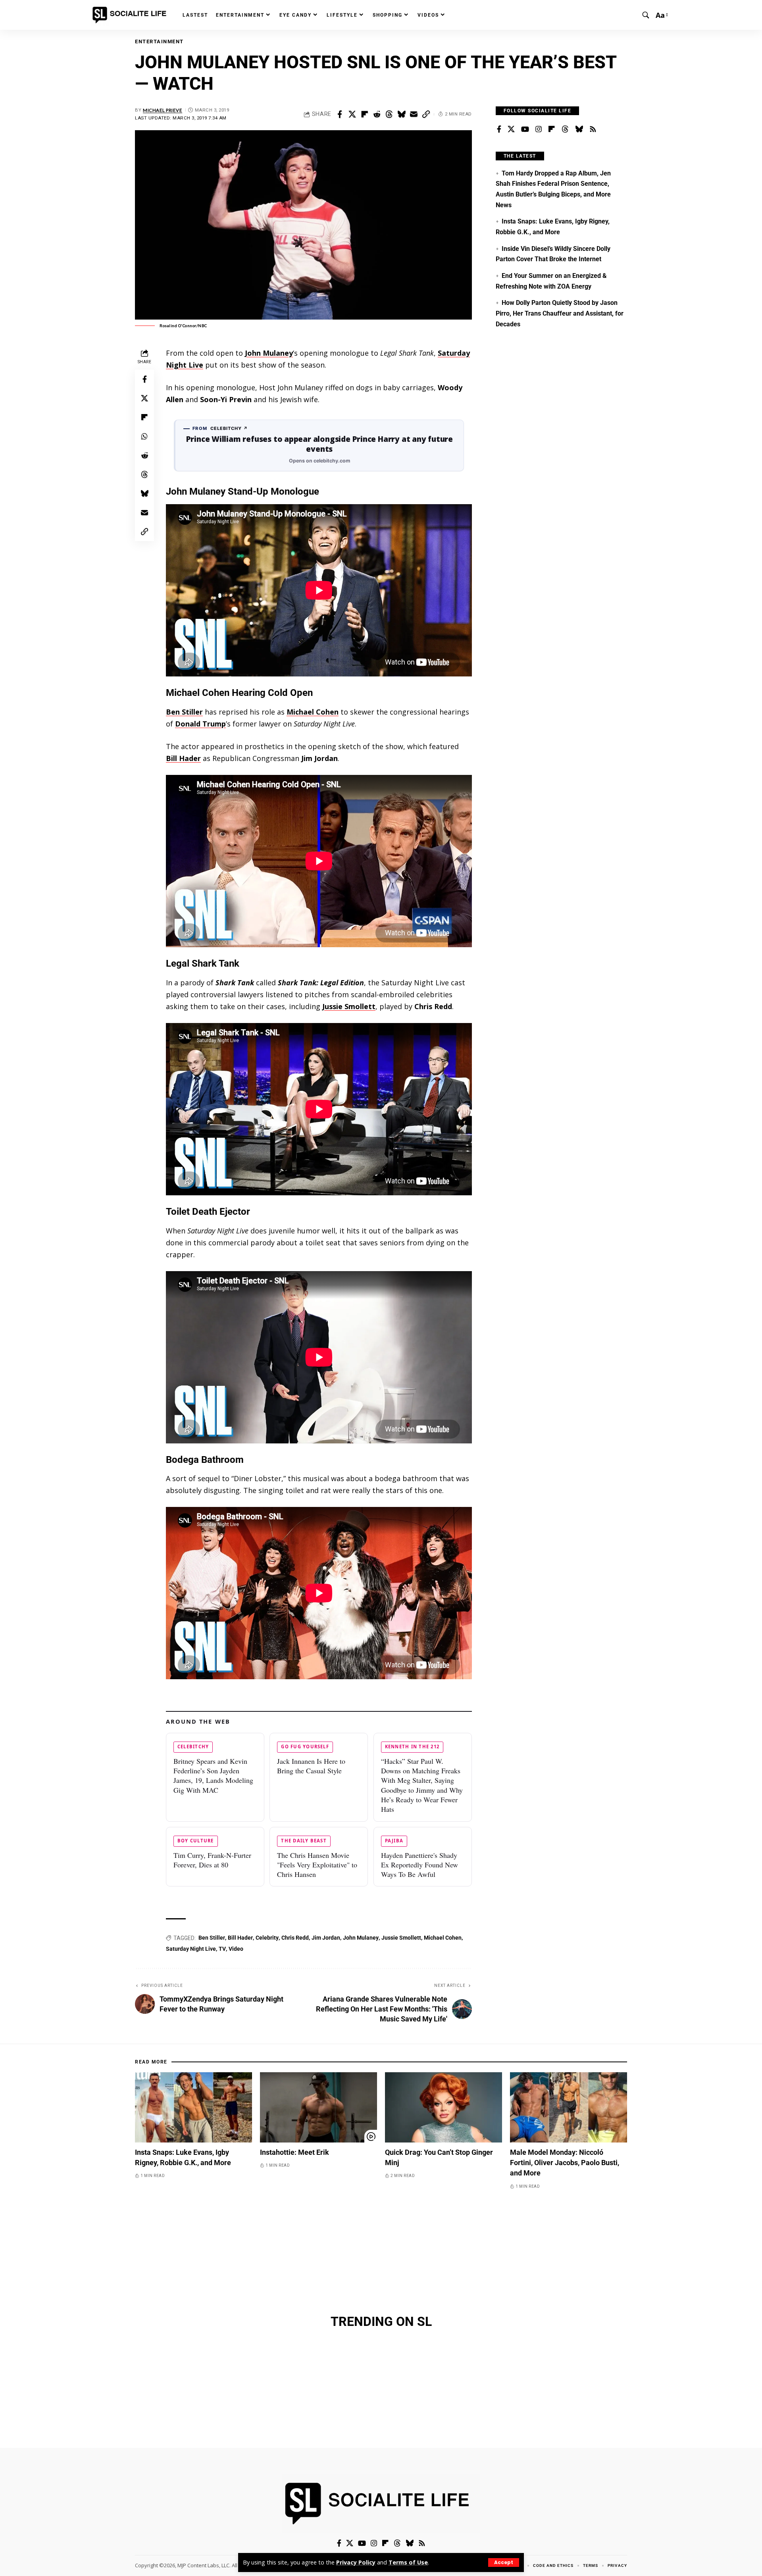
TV (222, 1949)
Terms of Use (408, 2562)
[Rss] (593, 129)
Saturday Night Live (191, 1949)
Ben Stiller (184, 712)
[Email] (414, 114)
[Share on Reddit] (377, 114)
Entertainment (159, 41)
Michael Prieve (163, 110)
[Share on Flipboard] (364, 114)
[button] (504, 2563)
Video (236, 1949)
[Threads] (565, 129)
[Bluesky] (579, 129)
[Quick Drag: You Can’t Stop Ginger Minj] (444, 2107)
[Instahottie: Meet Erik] (318, 2107)
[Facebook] (499, 129)
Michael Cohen (313, 712)
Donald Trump (200, 724)
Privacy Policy (356, 2562)
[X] (511, 129)
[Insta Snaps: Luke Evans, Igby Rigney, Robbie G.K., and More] (193, 2107)
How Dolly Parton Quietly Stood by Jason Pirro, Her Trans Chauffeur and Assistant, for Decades (560, 313)
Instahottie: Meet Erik (294, 2152)
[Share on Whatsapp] (144, 436)
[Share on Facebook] (340, 114)
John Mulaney (269, 353)
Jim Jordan (326, 1938)
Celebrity (267, 1938)
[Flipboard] (552, 129)
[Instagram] (539, 129)
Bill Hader (183, 758)
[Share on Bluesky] (401, 114)
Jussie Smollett (349, 1006)
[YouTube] (525, 129)
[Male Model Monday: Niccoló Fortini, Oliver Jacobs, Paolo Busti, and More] (569, 2107)
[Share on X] (352, 114)
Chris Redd (295, 1938)
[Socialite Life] (131, 15)
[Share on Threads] (389, 114)
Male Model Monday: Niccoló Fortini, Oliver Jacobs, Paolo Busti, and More (565, 2163)
